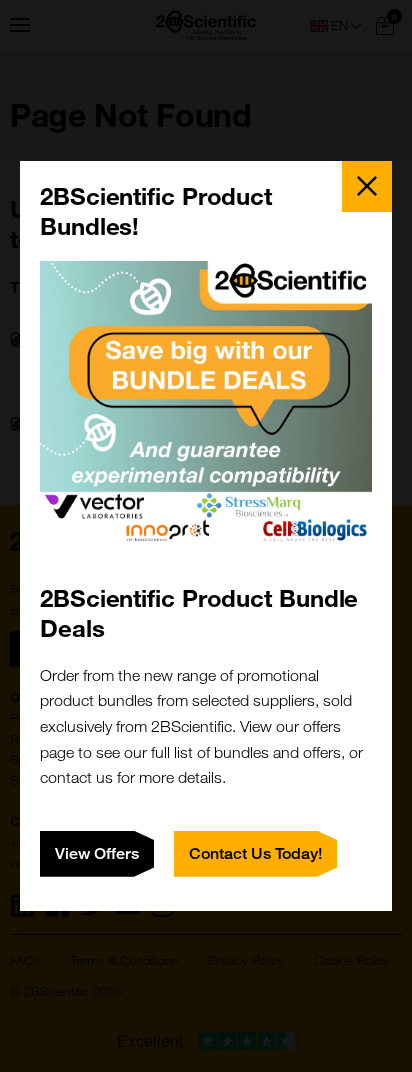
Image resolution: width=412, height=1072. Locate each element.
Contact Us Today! (255, 853)
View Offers (97, 853)
